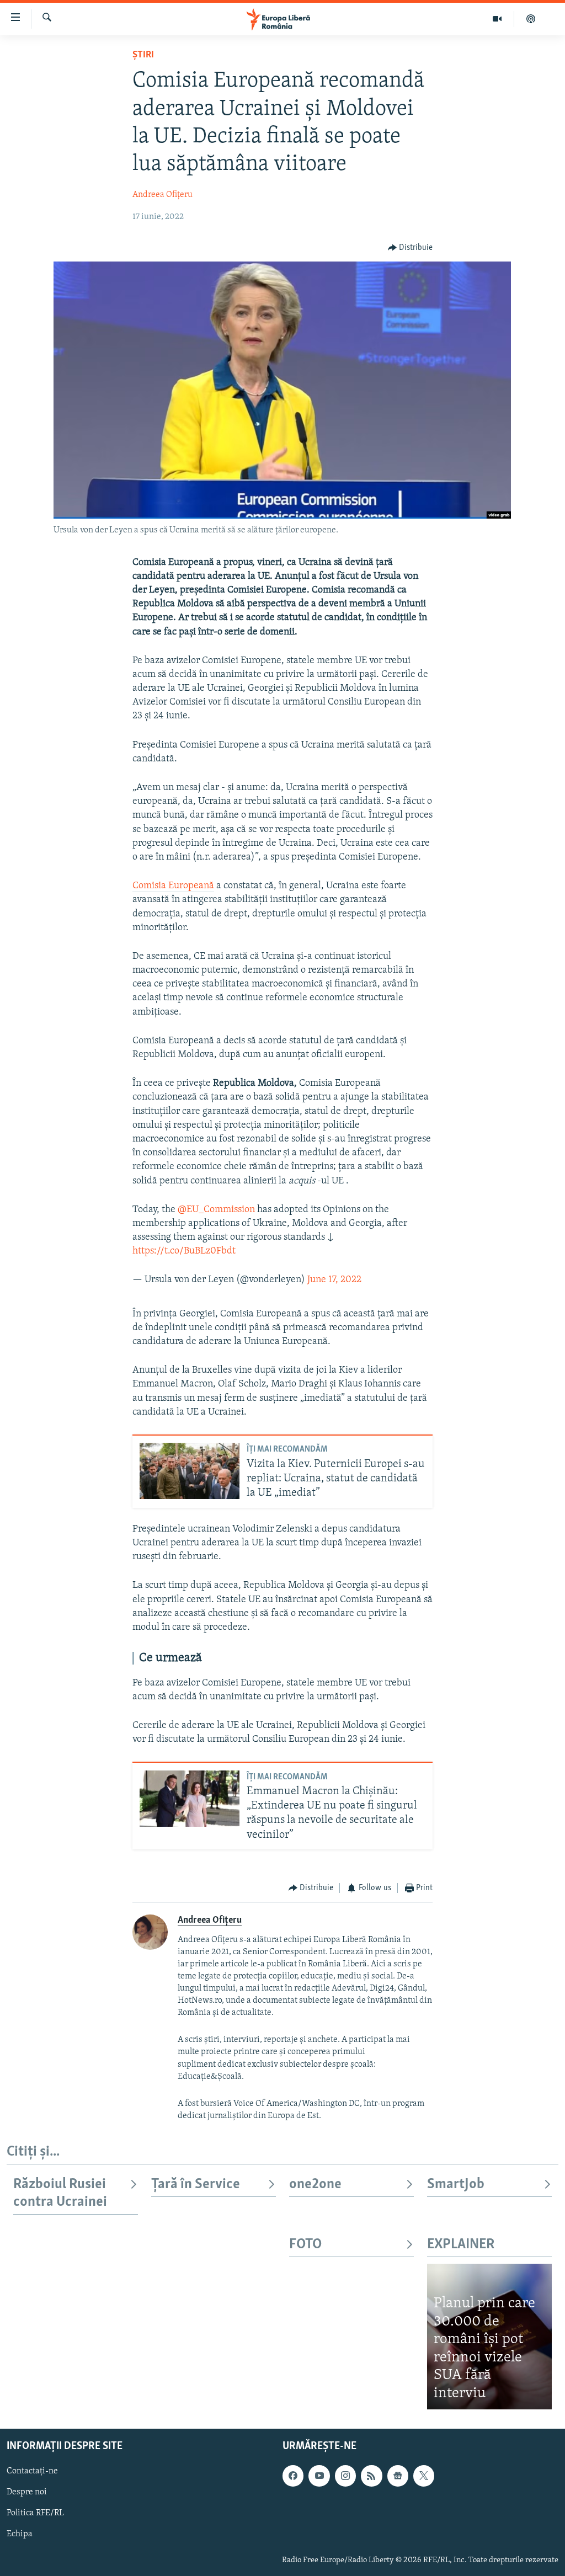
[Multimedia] (497, 19)
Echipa (20, 2535)
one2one (315, 2185)
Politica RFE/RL (35, 2514)
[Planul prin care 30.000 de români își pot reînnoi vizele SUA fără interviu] (489, 2337)
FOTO (305, 2245)
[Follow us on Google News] (398, 2476)
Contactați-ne (32, 2472)
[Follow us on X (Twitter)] (424, 2476)
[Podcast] (531, 19)
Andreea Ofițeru (162, 195)
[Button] (411, 248)
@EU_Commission (216, 1210)
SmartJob (456, 2185)
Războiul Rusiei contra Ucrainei (60, 2193)
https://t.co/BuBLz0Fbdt (184, 1251)
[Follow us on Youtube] (319, 2476)
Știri (143, 55)
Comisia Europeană (173, 886)
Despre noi (27, 2493)
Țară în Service (196, 2185)
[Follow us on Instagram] (345, 2476)
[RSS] (371, 2476)
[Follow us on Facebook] (293, 2476)
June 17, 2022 (334, 1280)
